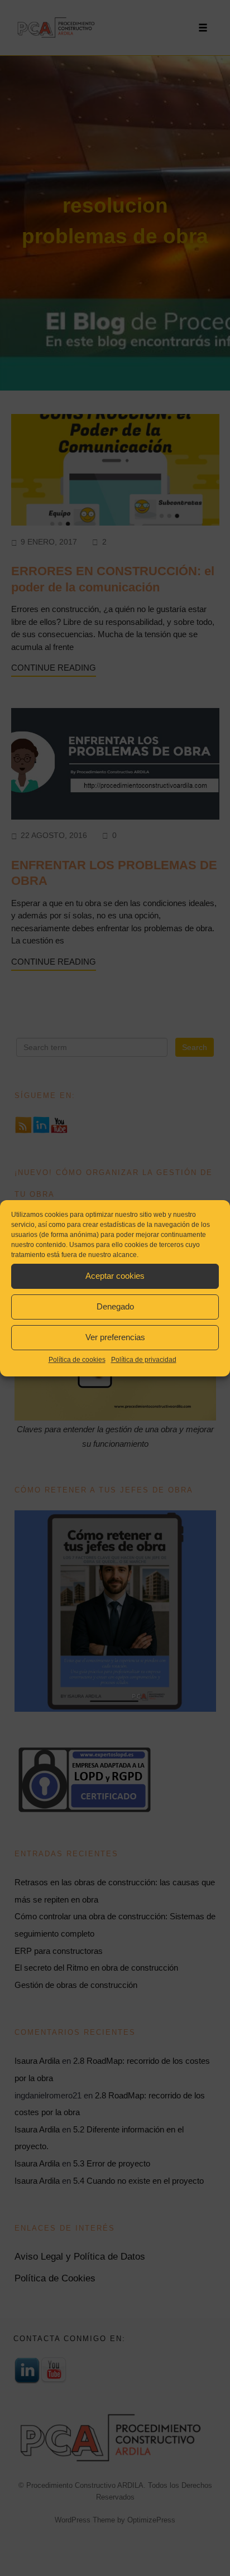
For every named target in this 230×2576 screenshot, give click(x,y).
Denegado (115, 1306)
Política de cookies (77, 1360)
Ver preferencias (115, 1337)
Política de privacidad (144, 1360)
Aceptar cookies (115, 1276)
